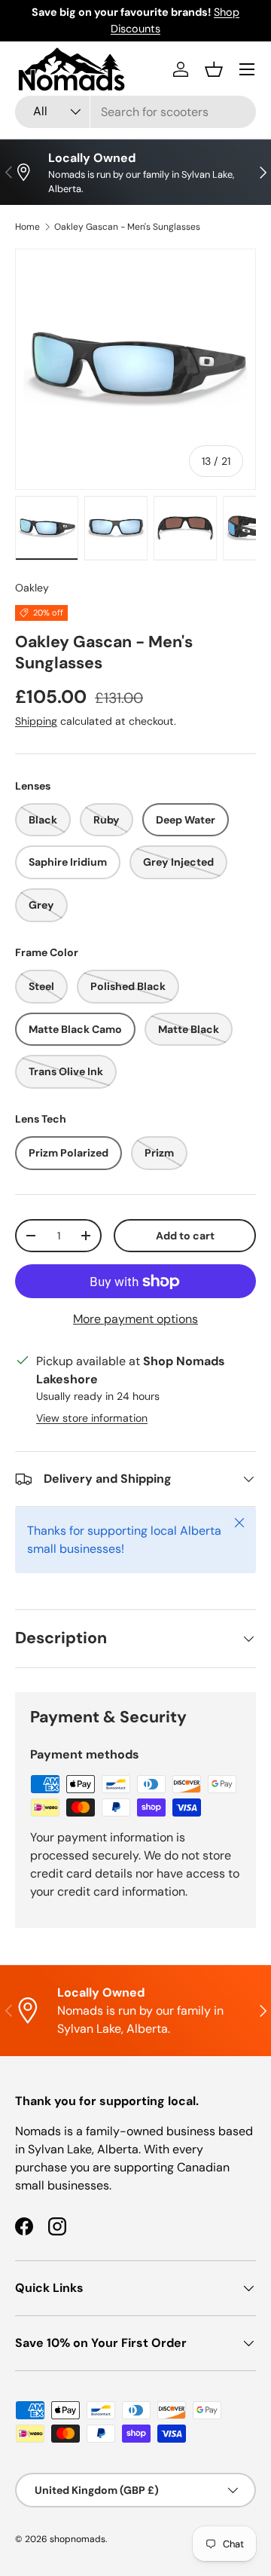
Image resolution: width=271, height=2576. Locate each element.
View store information (92, 1418)
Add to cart (185, 1236)
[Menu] (247, 69)
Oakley (32, 588)
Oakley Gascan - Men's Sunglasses (127, 227)
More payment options (135, 1319)
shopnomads (78, 2539)
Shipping (36, 721)
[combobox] (135, 112)
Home (27, 227)
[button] (214, 69)
